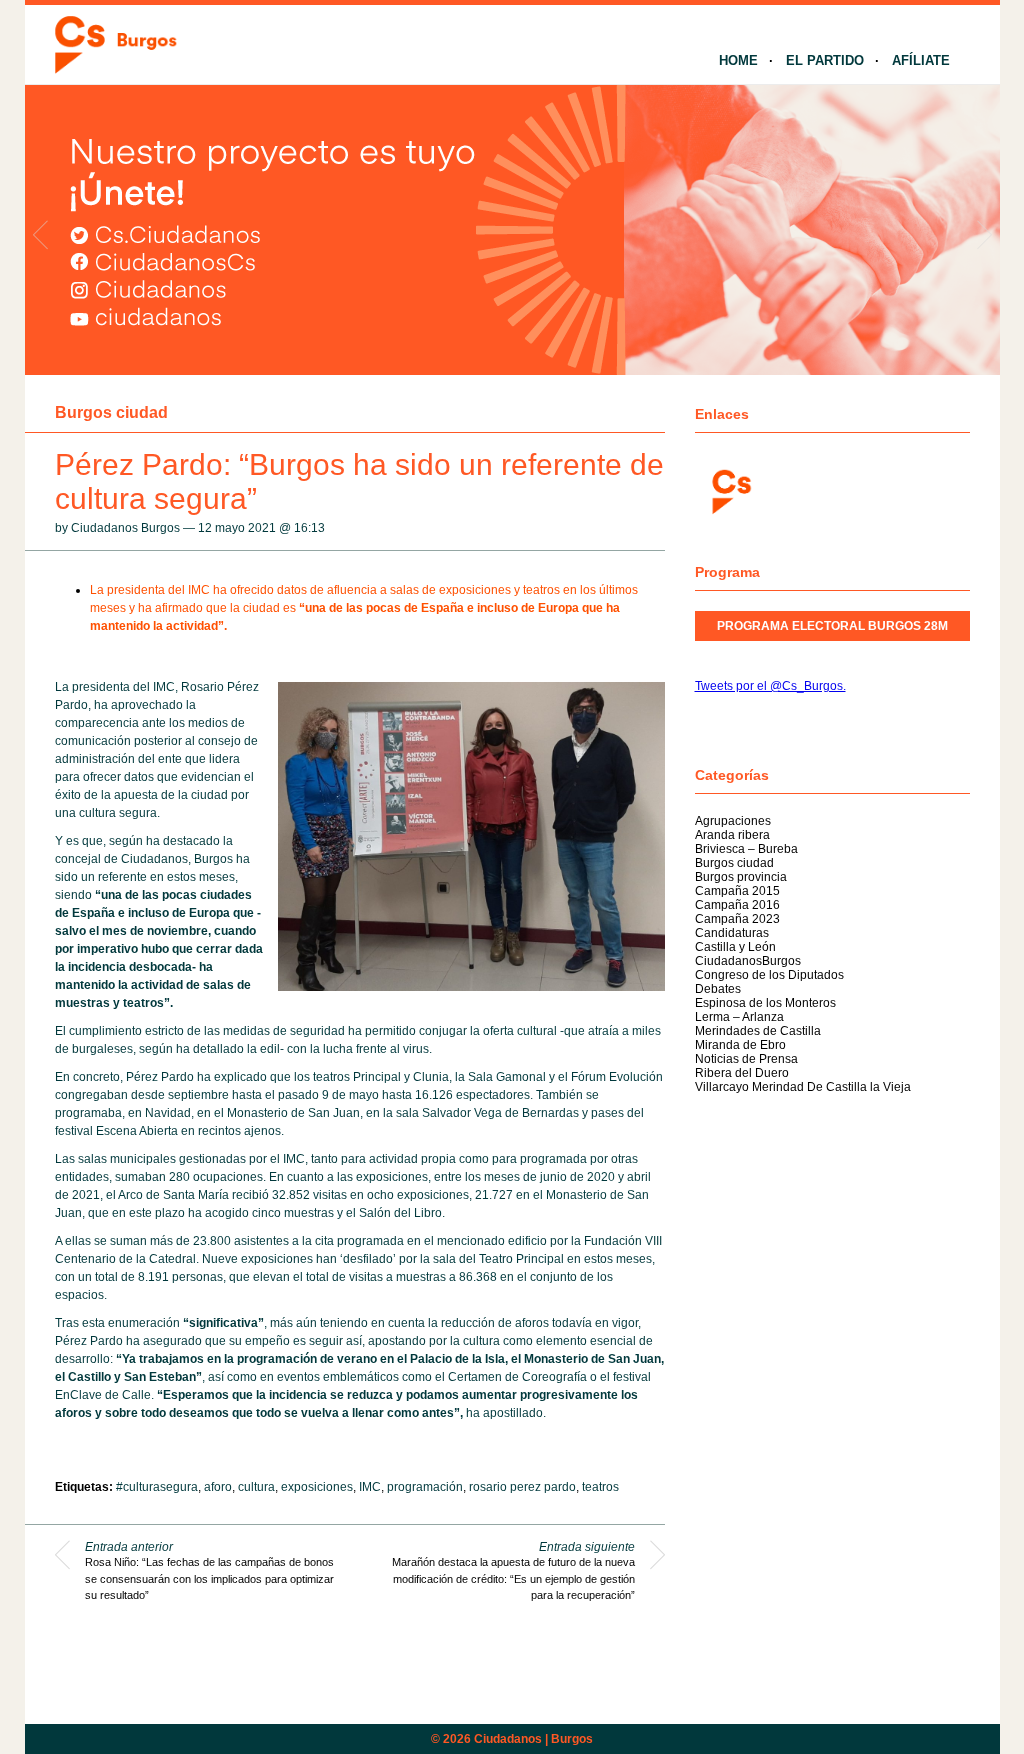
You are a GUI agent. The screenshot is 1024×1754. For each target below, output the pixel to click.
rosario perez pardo (522, 1487)
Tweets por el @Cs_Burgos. (770, 686)
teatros (600, 1487)
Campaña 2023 (737, 919)
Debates (718, 989)
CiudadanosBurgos (748, 961)
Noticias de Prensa (746, 1059)
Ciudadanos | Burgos (533, 1739)
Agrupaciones (733, 821)
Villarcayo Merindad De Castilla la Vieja (803, 1087)
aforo (218, 1487)
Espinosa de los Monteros (765, 1003)
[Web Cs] (730, 489)
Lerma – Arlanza (739, 1017)
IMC (370, 1487)
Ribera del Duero (742, 1073)
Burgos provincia (741, 877)
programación (425, 1487)
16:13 (309, 528)
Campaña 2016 (737, 905)
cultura (256, 1487)
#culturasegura (157, 1487)
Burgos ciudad (111, 412)
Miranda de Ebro (740, 1045)
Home (738, 60)
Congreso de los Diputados (769, 975)
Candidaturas (732, 933)
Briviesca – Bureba (746, 849)
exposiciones (317, 1487)
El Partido (825, 60)
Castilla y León (735, 947)
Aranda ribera (732, 835)
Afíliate (921, 60)
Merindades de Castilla (758, 1031)
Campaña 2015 (737, 891)
